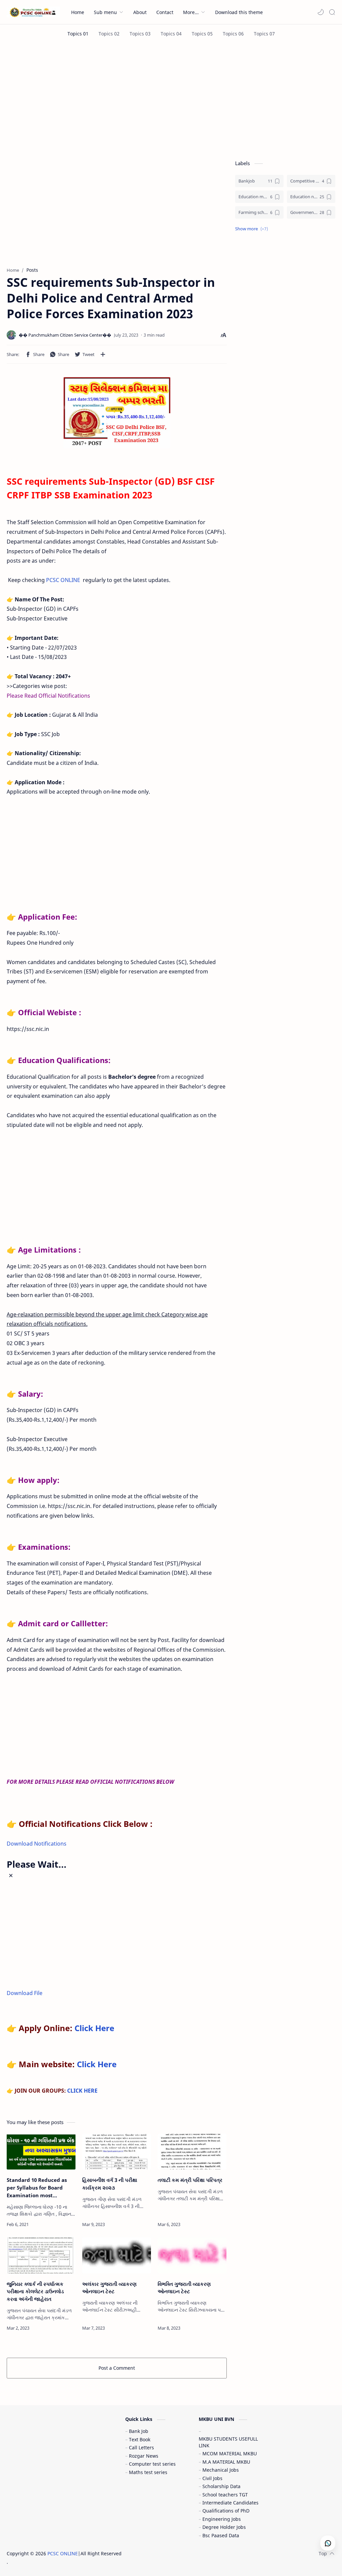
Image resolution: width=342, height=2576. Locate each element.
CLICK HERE (82, 2091)
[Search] (332, 12)
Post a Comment (117, 2368)
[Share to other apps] (103, 354)
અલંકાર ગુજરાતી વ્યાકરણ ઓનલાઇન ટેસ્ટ (109, 2288)
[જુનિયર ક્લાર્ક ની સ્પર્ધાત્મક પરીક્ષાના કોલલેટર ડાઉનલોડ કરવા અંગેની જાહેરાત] (41, 2255)
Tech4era (165, 2553)
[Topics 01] (78, 34)
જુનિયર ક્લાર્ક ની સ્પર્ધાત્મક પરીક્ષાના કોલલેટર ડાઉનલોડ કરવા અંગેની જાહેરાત (35, 2292)
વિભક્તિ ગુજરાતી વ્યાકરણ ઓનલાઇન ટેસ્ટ (184, 2288)
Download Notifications (37, 1844)
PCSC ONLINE (63, 580)
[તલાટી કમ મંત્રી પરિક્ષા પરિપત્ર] (192, 2152)
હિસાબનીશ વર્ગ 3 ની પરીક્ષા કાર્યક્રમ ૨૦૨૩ (110, 2184)
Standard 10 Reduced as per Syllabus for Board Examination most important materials (37, 2188)
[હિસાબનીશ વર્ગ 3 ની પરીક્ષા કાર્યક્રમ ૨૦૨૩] (117, 2152)
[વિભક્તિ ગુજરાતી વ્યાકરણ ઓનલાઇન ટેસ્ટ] (192, 2255)
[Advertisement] (171, 100)
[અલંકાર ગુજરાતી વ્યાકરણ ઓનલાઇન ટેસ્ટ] (117, 2255)
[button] (321, 12)
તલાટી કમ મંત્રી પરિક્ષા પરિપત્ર (190, 2180)
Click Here (94, 2028)
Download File (25, 1993)
